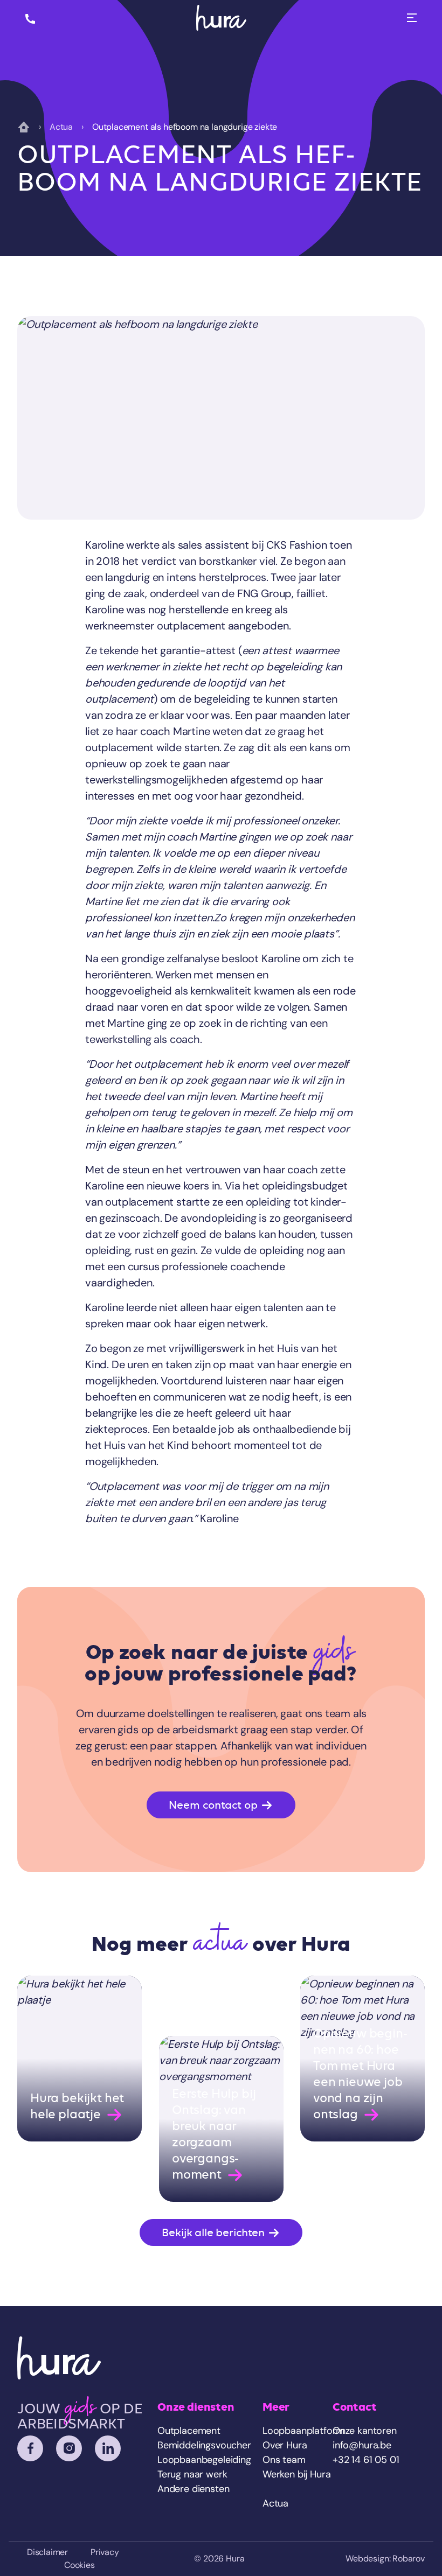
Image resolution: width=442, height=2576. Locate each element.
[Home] (221, 18)
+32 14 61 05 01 (366, 2460)
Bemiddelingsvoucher (204, 2445)
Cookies (80, 2565)
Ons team (284, 2460)
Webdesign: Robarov (385, 2558)
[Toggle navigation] (412, 18)
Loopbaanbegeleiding (204, 2460)
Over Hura (285, 2445)
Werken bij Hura (296, 2474)
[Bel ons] (30, 18)
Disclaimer (47, 2552)
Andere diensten (193, 2489)
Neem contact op (214, 1805)
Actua (61, 127)
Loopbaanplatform (303, 2431)
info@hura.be (362, 2445)
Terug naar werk (192, 2474)
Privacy (105, 2552)
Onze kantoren (365, 2431)
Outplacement (189, 2431)
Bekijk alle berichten (214, 2232)
